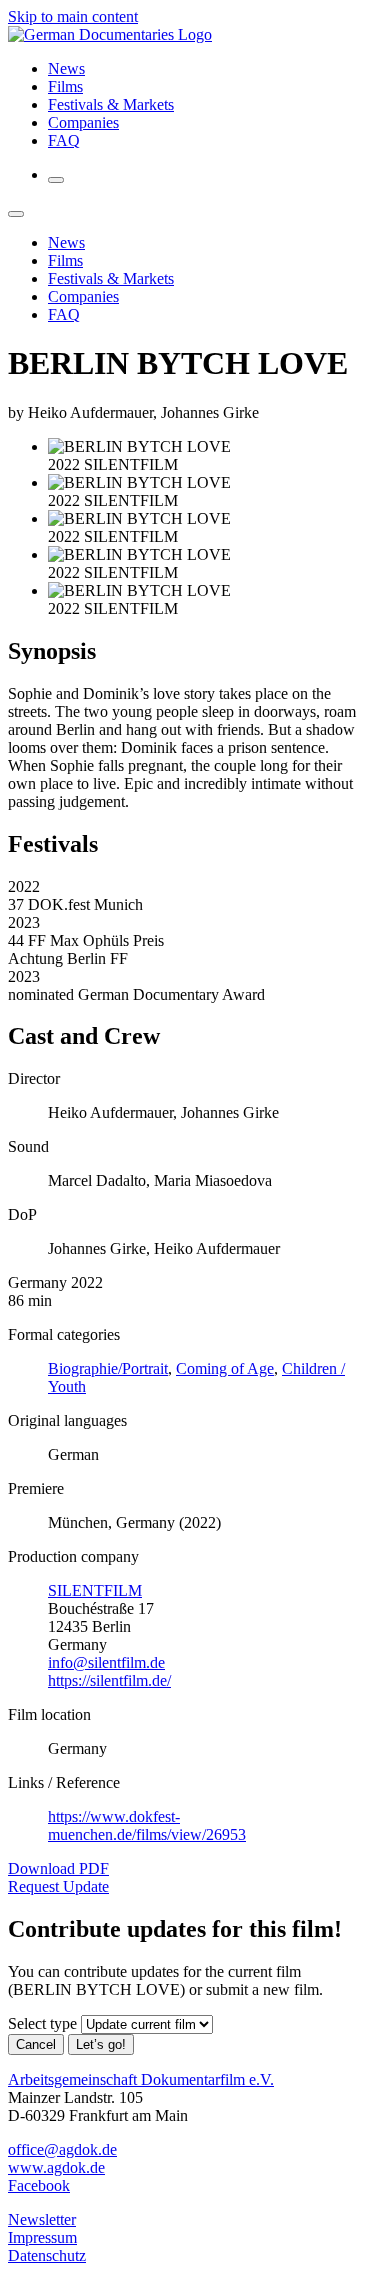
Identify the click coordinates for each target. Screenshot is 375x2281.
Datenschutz (47, 2255)
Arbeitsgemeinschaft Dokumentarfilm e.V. (141, 2079)
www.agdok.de (56, 2167)
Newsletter (42, 2219)
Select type (42, 2023)
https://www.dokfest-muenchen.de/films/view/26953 (147, 1825)
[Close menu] (16, 214)
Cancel (36, 2044)
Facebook (39, 2185)
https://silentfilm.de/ (109, 1680)
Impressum (42, 2237)
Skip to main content (73, 16)
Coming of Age (225, 1368)
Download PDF (58, 1868)
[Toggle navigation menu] (56, 180)
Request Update (58, 1886)
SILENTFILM (95, 1590)
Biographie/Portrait (108, 1368)
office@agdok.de (62, 2149)
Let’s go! (101, 2044)
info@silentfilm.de (106, 1662)
